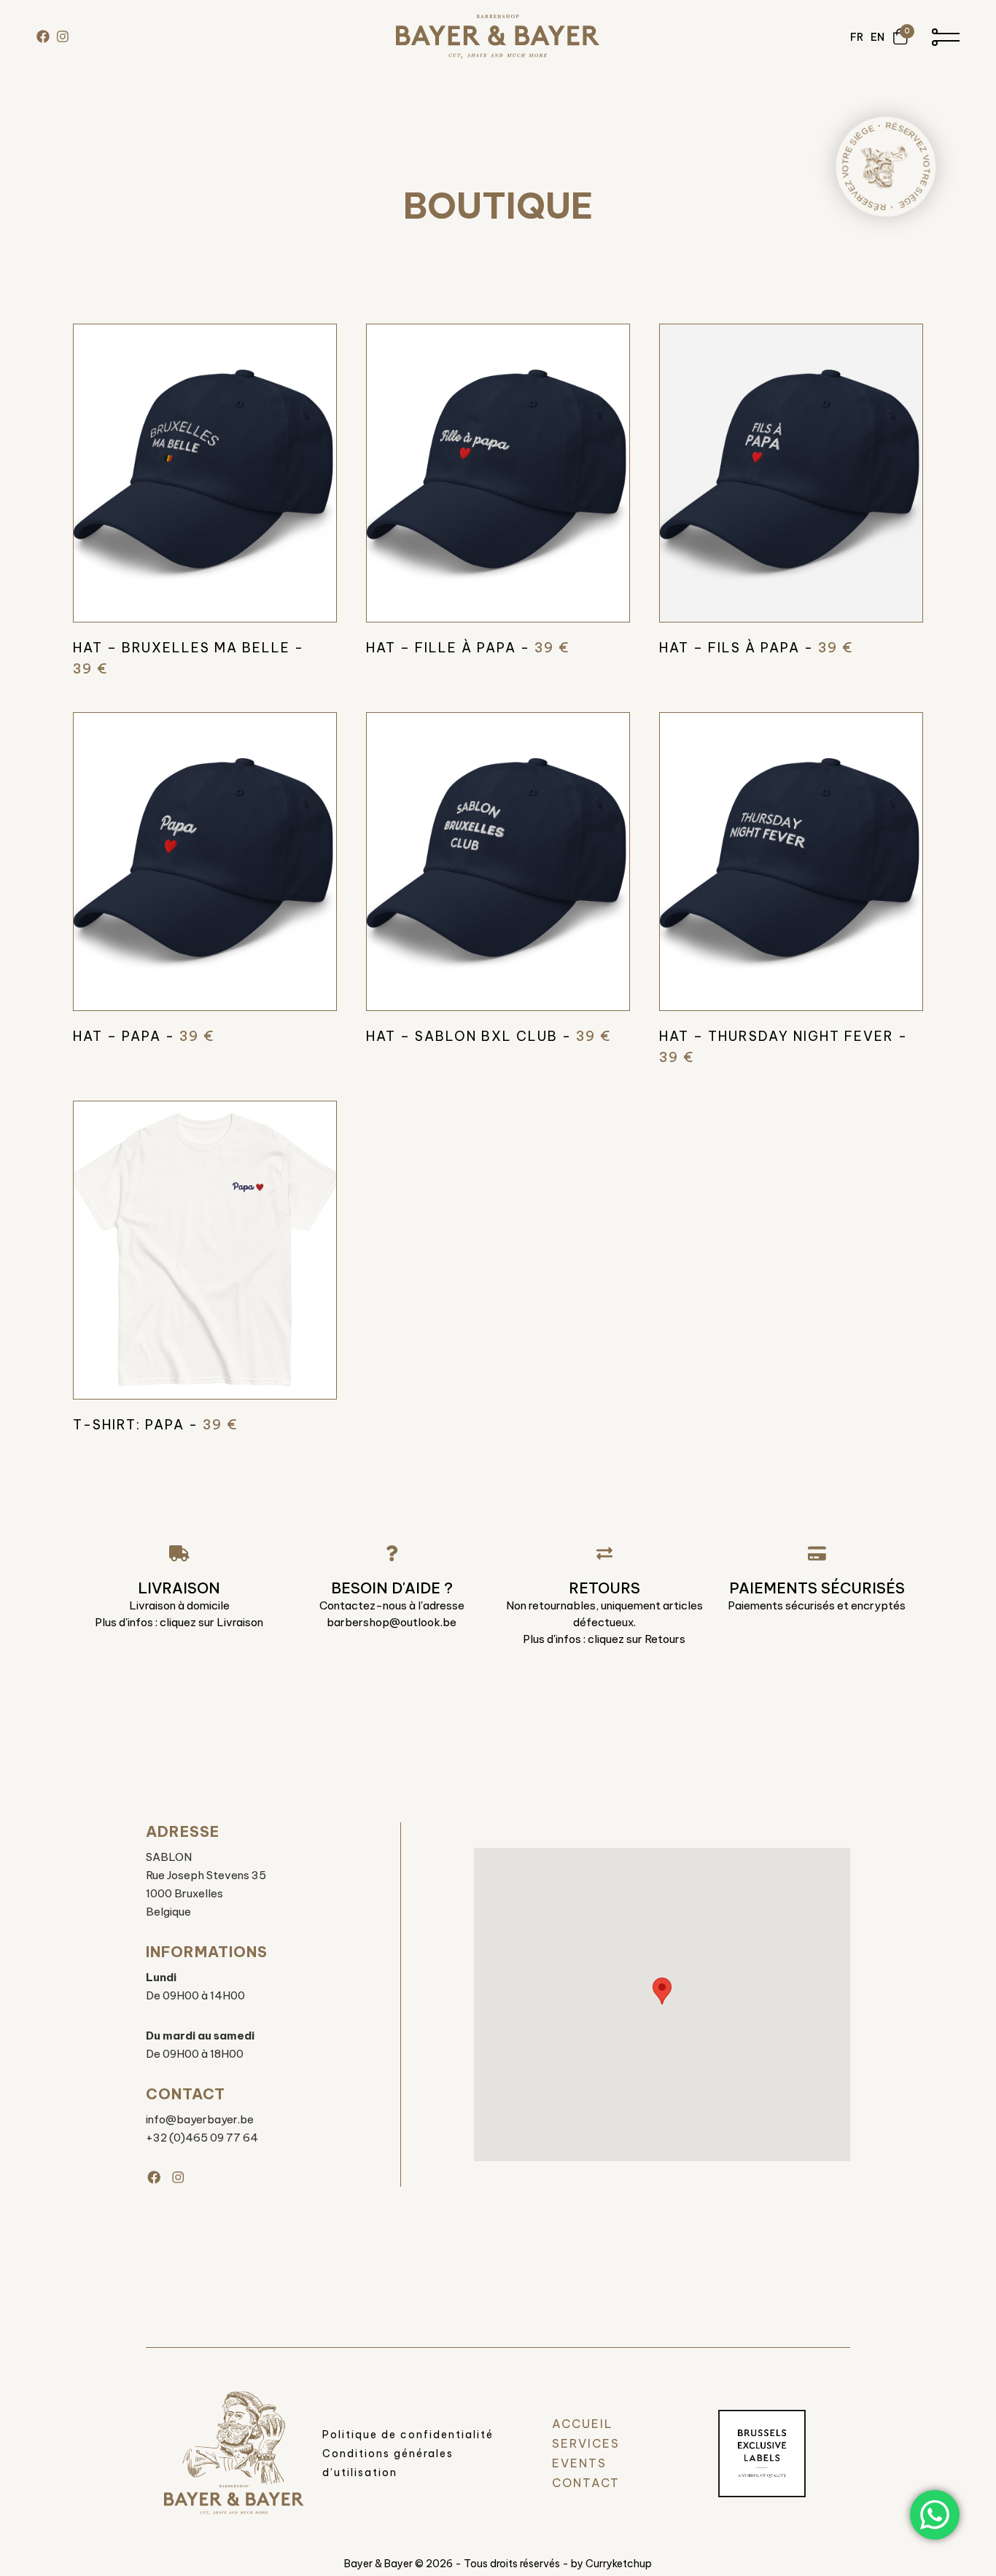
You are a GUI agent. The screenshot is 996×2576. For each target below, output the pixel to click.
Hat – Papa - (144, 1036)
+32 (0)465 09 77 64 (202, 2138)
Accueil (583, 2424)
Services (586, 2443)
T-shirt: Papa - (155, 1425)
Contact (586, 2483)
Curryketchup (619, 2564)
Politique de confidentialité (408, 2435)
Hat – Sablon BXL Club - (489, 1036)
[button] (662, 1991)
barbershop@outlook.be (392, 1622)
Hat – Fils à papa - (756, 648)
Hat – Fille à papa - (468, 648)
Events (579, 2463)
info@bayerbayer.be (200, 2119)
